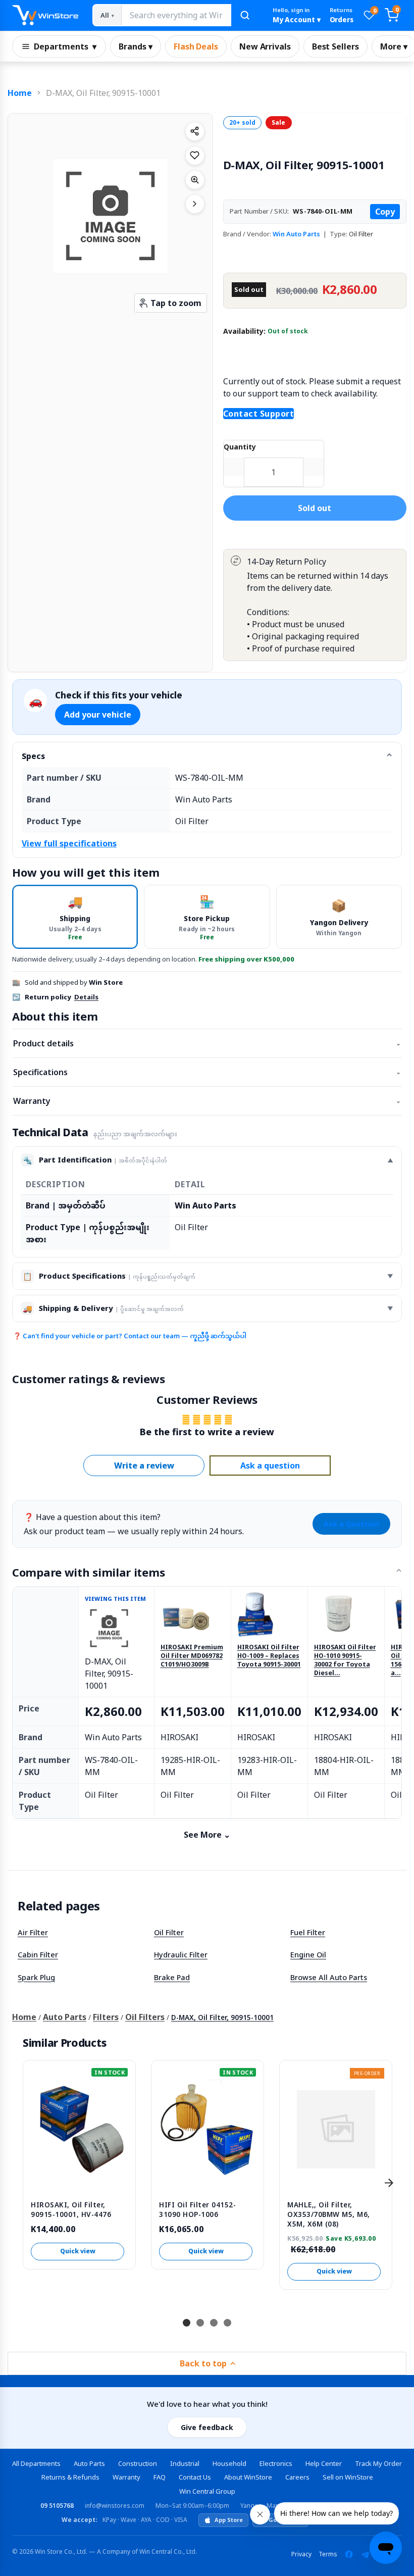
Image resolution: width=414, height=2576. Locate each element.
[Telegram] (365, 2554)
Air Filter (33, 1932)
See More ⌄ (207, 1835)
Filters (106, 2017)
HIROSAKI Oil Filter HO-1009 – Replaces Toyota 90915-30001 (269, 1656)
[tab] (75, 917)
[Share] (195, 131)
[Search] (245, 15)
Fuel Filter (308, 1932)
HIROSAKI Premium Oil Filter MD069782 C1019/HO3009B (192, 1656)
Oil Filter (169, 1932)
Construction (138, 2463)
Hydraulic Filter (181, 1954)
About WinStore (248, 2477)
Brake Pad (172, 1977)
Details (86, 997)
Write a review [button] (144, 1466)
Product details (207, 1043)
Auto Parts (65, 2017)
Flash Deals (196, 46)
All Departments (36, 2463)
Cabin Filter (38, 1954)
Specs (33, 756)
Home (20, 93)
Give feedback (207, 2427)
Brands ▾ (136, 46)
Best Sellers (335, 46)
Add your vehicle (98, 715)
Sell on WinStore (348, 2477)
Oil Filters (145, 2017)
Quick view (78, 2251)
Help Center (324, 2463)
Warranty (207, 1101)
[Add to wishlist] (195, 156)
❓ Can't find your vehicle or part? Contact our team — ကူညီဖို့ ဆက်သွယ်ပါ (130, 1336)
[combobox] (176, 15)
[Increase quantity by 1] (314, 467)
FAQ (160, 2477)
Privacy (301, 2554)
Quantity (240, 447)
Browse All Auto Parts (329, 1977)
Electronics (276, 2463)
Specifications (207, 1072)
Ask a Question (351, 1524)
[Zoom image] (195, 180)
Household (229, 2463)
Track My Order (378, 2463)
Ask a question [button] (270, 1466)
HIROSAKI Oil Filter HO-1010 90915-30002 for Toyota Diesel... (345, 1660)
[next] (389, 2183)
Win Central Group (207, 2491)
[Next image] (195, 204)
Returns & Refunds (70, 2477)
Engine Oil (308, 1954)
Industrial (185, 2463)
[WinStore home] (45, 15)
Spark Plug (36, 1977)
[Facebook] (349, 2554)
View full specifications (69, 843)
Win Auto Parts (296, 234)
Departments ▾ (65, 46)
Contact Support (259, 414)
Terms (328, 2554)
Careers (297, 2477)
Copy (385, 212)
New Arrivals (265, 46)
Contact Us (195, 2477)
